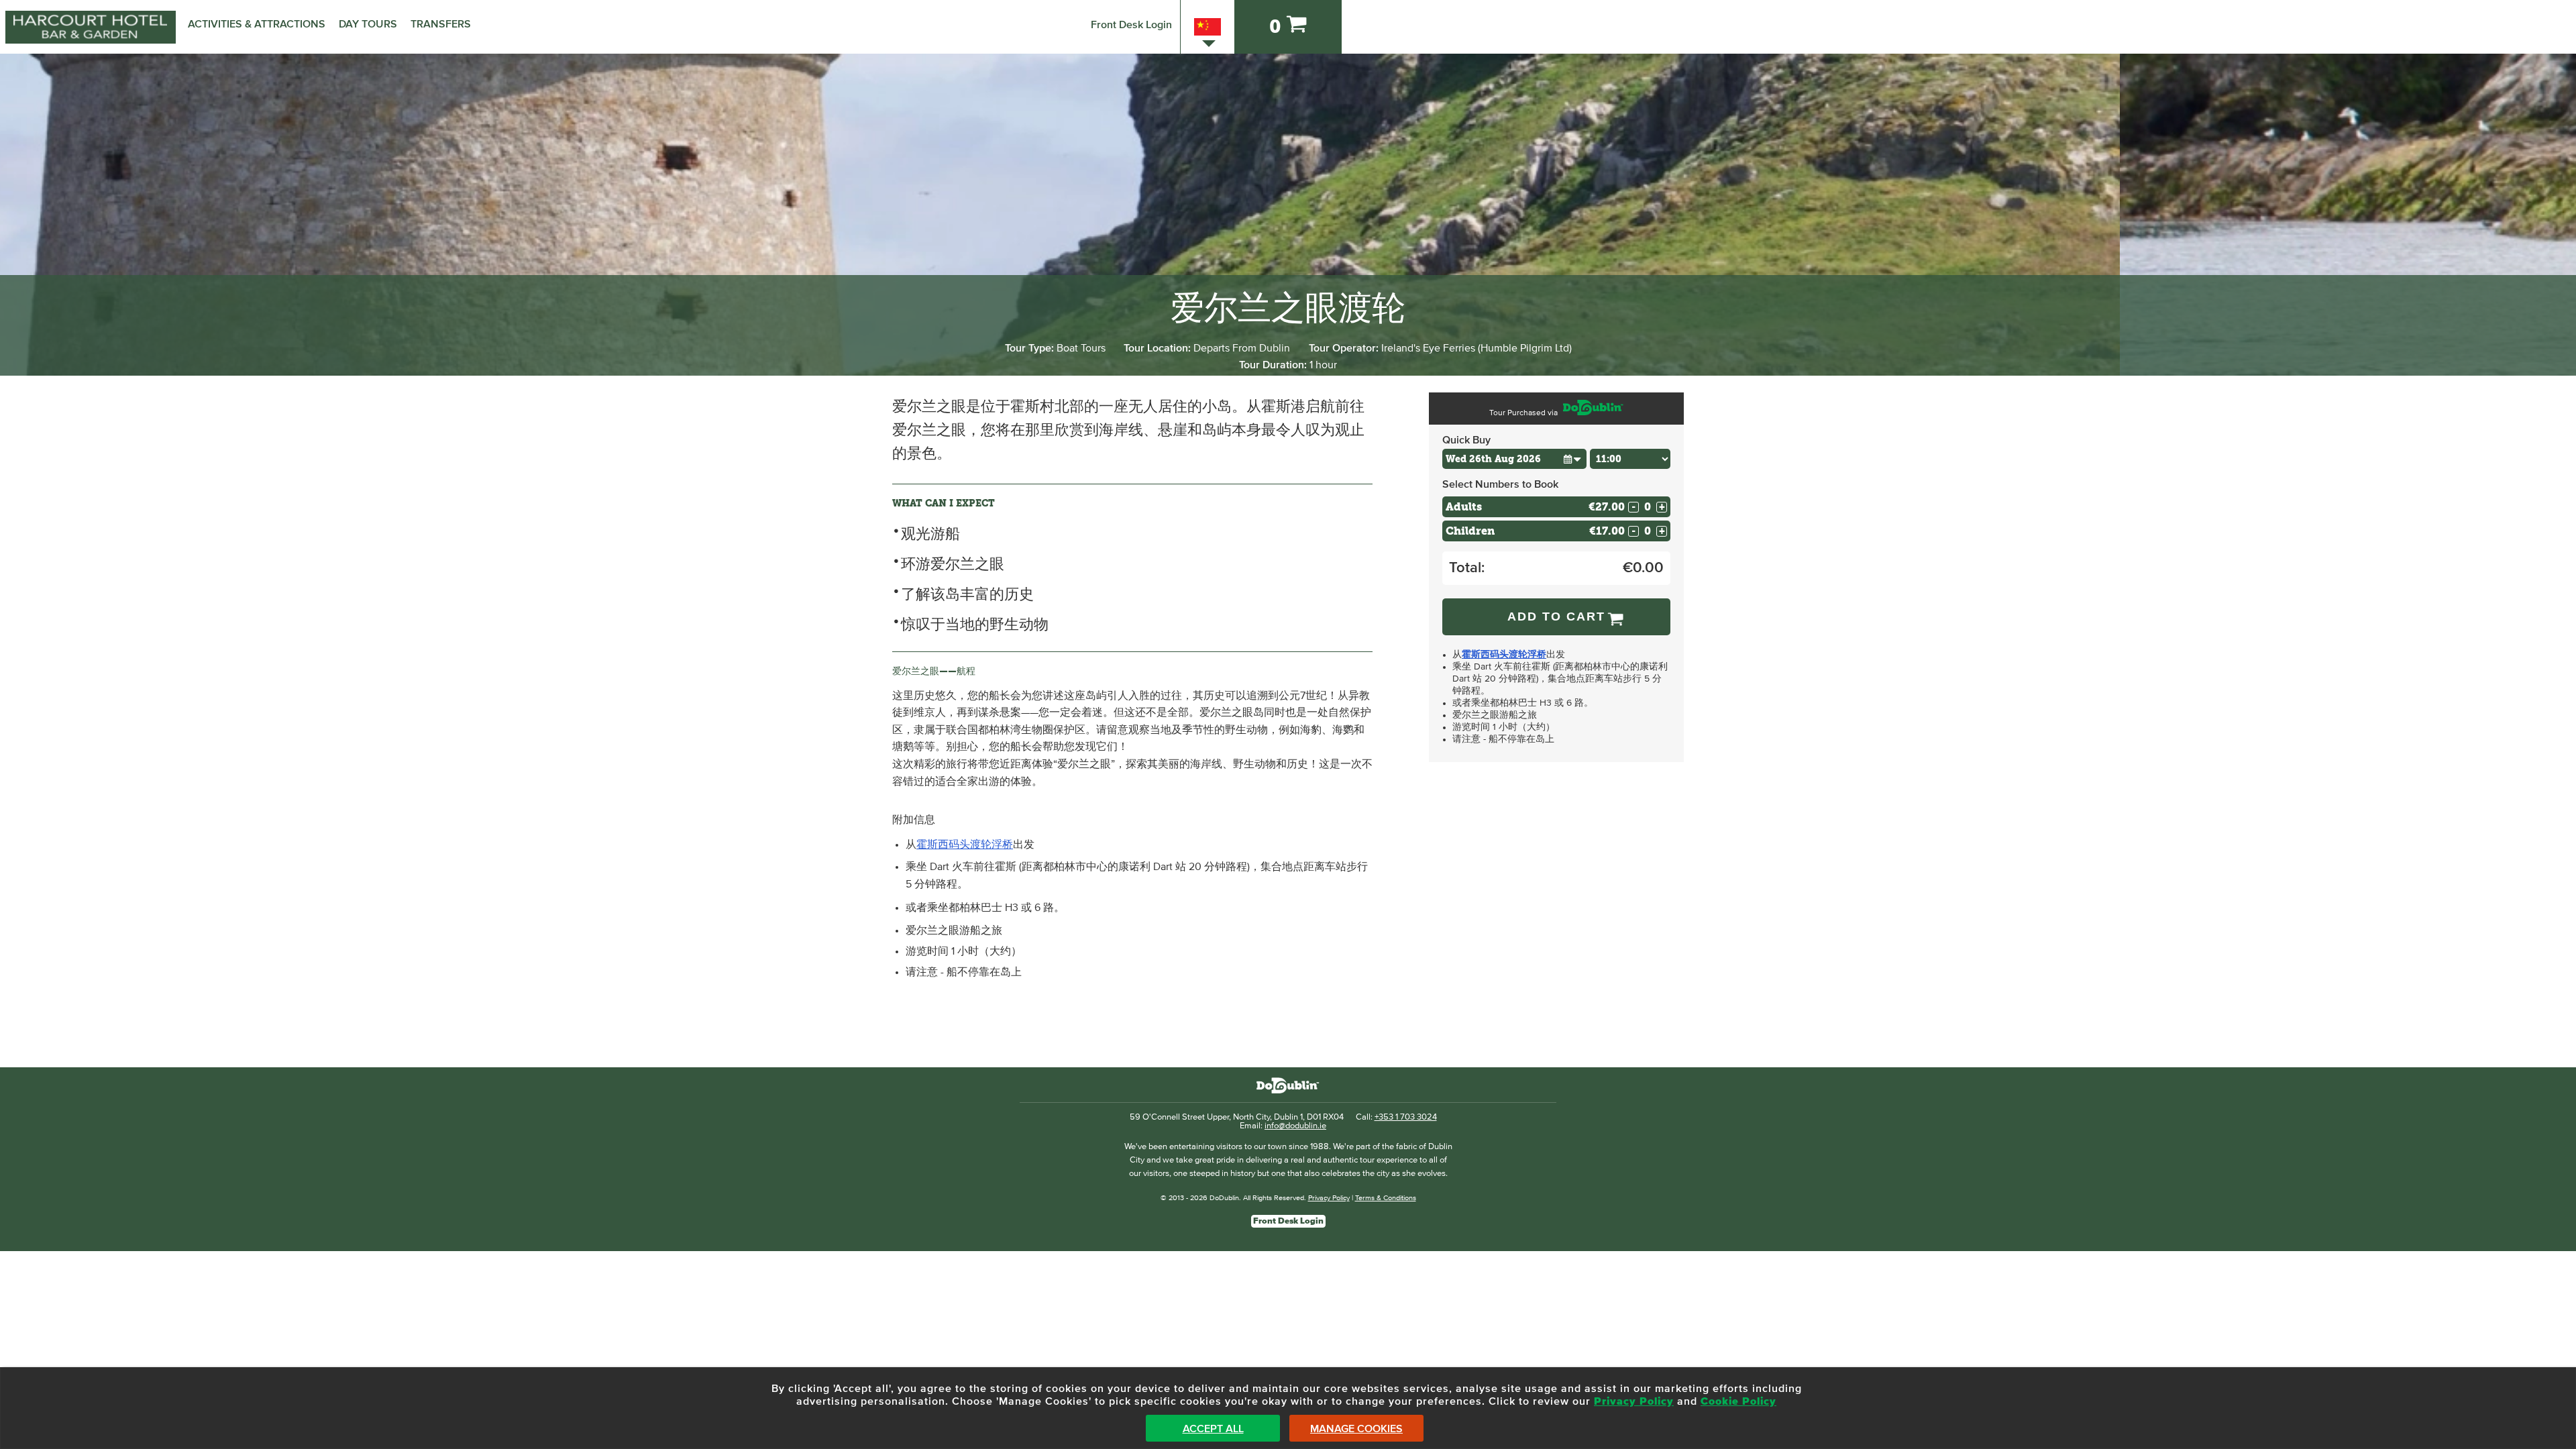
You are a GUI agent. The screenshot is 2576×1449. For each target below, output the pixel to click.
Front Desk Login (1131, 25)
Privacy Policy (1329, 1198)
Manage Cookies (1356, 1429)
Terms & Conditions (1386, 1198)
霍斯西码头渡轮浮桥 (965, 845)
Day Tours (368, 24)
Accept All (1213, 1429)
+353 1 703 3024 (1406, 1117)
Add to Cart (1556, 616)
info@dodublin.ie (1295, 1126)
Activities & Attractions (257, 24)
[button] (1572, 459)
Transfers (441, 24)
